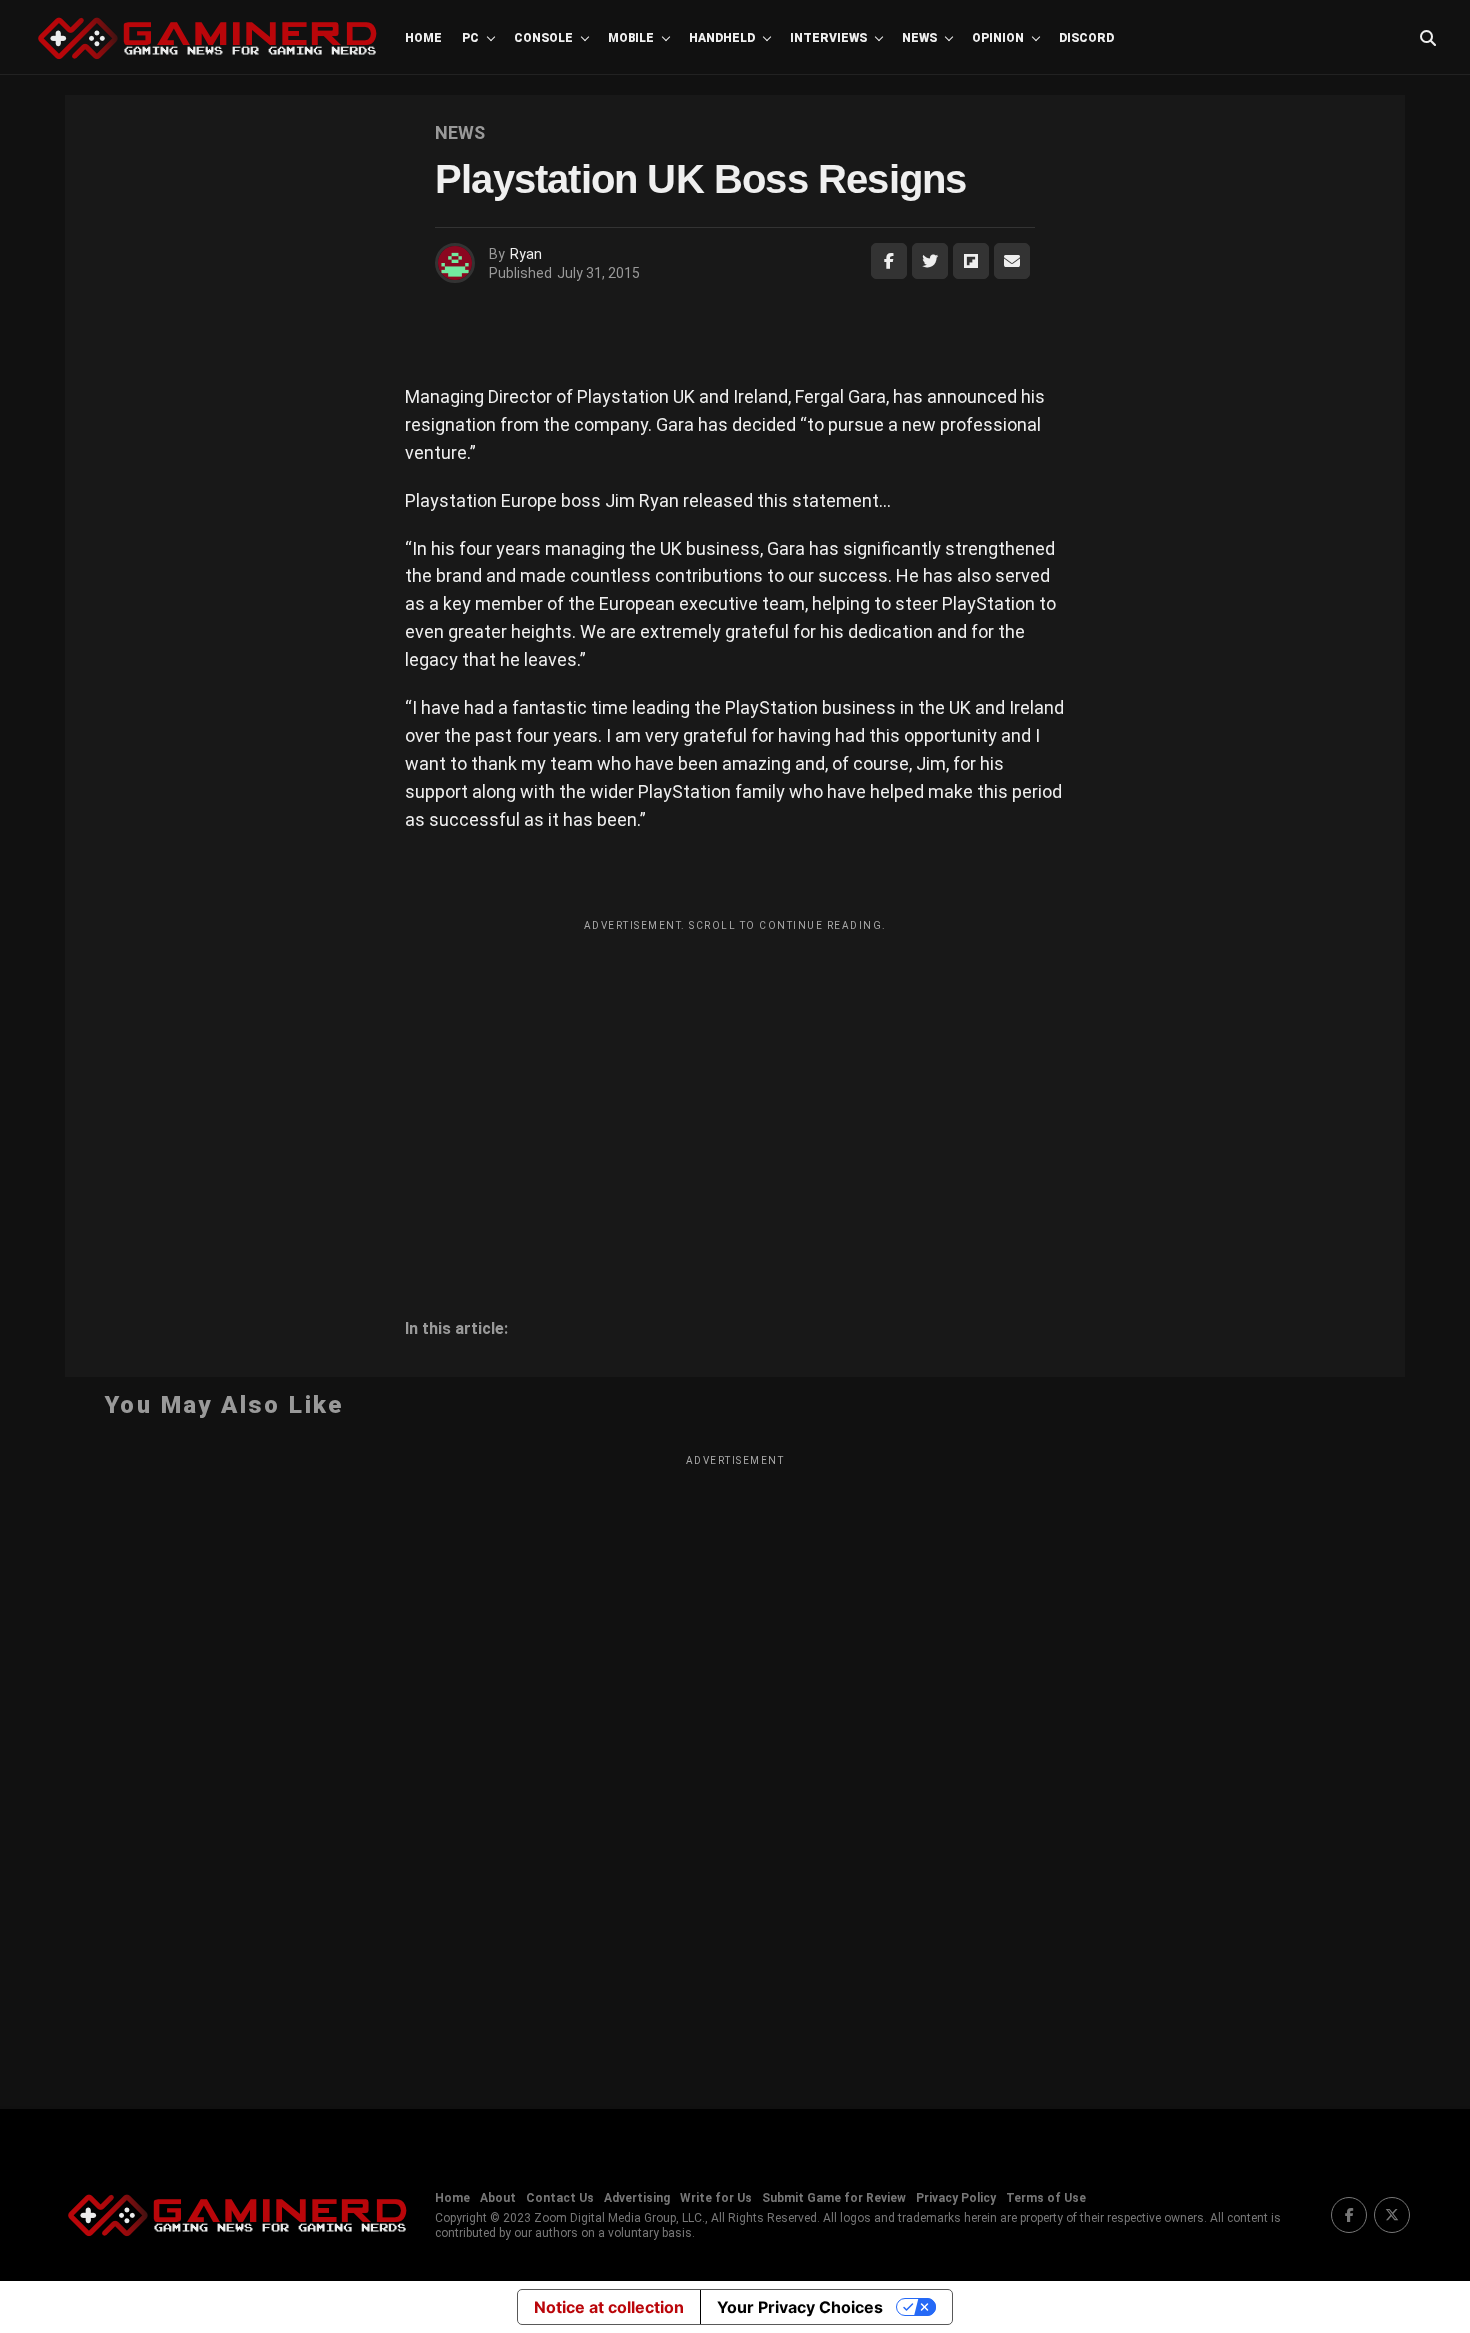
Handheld (722, 38)
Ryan (526, 254)
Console (543, 38)
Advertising (637, 2198)
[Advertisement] (735, 1081)
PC (470, 38)
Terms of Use (1046, 2198)
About (498, 2198)
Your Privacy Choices (800, 2307)
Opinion (998, 38)
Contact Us (560, 2198)
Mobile (631, 38)
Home (423, 38)
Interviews (828, 38)
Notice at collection (609, 2307)
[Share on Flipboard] (971, 261)
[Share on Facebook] (889, 261)
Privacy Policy (956, 2198)
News (919, 38)
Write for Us (716, 2198)
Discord (1086, 38)
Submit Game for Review (834, 2198)
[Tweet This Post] (930, 261)
